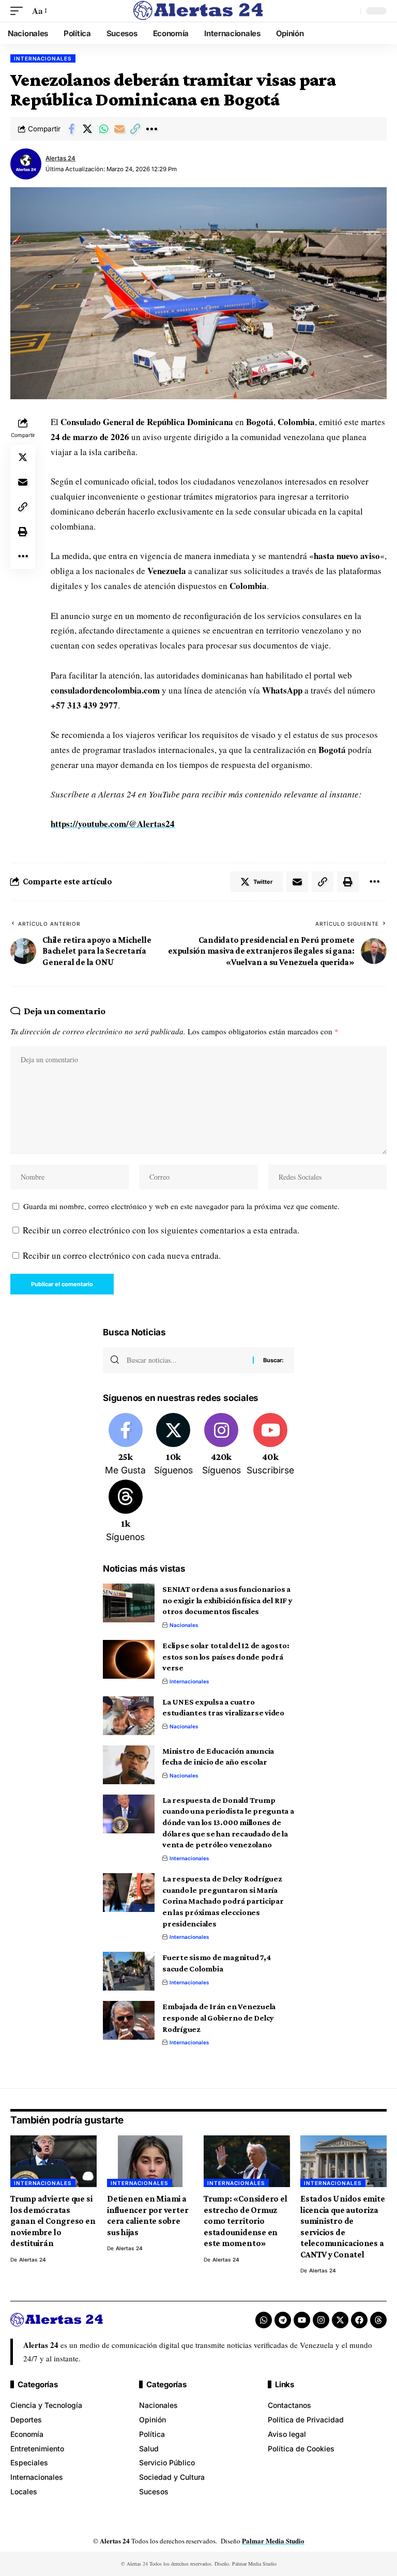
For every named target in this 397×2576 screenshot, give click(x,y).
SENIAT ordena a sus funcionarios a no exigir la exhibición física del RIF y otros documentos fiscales (227, 1600)
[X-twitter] (340, 2320)
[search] (350, 11)
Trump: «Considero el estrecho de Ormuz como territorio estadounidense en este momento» (246, 2221)
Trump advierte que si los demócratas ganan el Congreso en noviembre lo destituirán (53, 2221)
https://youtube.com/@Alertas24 (113, 824)
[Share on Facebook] (71, 129)
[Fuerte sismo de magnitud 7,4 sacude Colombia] (129, 1971)
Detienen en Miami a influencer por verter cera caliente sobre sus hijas (148, 2215)
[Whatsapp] (264, 2320)
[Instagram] (221, 1445)
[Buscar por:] (186, 1360)
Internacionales (43, 58)
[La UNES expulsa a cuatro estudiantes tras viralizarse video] (129, 1716)
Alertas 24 (60, 158)
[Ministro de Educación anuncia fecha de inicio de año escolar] (129, 1765)
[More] (151, 129)
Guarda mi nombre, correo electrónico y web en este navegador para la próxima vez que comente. (181, 1206)
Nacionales (184, 1625)
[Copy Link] (135, 129)
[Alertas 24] (198, 11)
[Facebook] (126, 1445)
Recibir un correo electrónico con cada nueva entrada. (122, 1255)
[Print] (23, 532)
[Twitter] (174, 1445)
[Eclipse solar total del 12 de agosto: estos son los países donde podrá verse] (129, 1659)
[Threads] (126, 1512)
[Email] (119, 129)
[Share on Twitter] (87, 129)
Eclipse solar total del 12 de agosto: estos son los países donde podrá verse (226, 1656)
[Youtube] (270, 1445)
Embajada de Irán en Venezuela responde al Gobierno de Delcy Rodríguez (219, 2017)
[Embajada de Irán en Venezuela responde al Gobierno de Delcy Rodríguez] (129, 2020)
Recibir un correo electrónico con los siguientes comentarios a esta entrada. (161, 1230)
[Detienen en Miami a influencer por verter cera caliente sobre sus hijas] (150, 2161)
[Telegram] (283, 2320)
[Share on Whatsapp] (103, 129)
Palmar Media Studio (273, 2541)
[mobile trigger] (19, 11)
